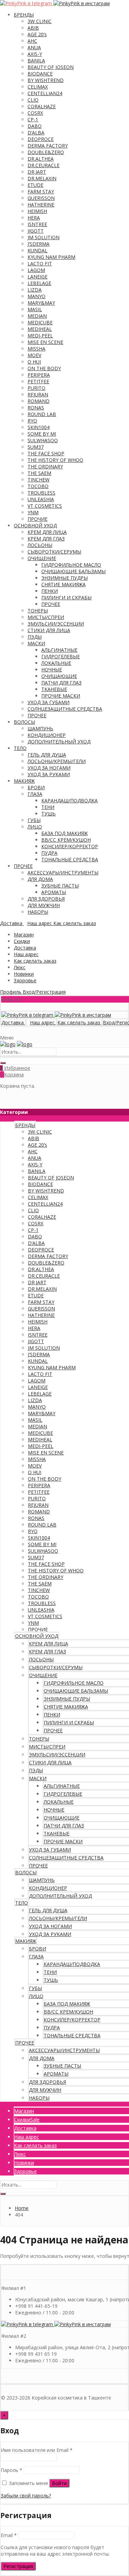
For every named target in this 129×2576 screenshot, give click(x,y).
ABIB (33, 28)
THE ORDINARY (45, 466)
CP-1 (33, 119)
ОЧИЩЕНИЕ (42, 558)
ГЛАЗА (35, 794)
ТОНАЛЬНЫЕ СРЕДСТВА (70, 859)
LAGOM (36, 270)
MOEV (34, 355)
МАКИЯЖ (24, 781)
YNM (33, 512)
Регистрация (18, 2566)
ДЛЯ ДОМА (40, 879)
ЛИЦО (35, 827)
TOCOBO (38, 486)
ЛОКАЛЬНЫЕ (56, 663)
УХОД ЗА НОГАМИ (49, 768)
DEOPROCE (41, 139)
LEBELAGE (39, 283)
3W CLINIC (40, 21)
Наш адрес (26, 954)
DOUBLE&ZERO (46, 152)
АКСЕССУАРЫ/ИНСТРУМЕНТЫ (63, 873)
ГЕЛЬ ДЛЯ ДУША (47, 755)
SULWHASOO (43, 440)
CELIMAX (38, 87)
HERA (34, 218)
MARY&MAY (41, 303)
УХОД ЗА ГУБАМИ (49, 702)
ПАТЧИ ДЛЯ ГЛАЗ (61, 683)
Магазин (24, 935)
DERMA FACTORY (48, 146)
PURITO (36, 388)
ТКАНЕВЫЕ (54, 689)
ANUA (34, 47)
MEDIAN (37, 316)
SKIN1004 (39, 427)
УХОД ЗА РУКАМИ (49, 774)
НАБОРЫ (38, 912)
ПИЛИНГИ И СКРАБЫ (66, 597)
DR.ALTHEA (41, 159)
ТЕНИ (48, 807)
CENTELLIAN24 (45, 93)
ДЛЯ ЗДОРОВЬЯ (46, 899)
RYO (32, 421)
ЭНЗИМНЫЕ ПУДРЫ (64, 578)
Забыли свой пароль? (26, 2496)
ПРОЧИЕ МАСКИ (61, 696)
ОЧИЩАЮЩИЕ (59, 676)
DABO (35, 126)
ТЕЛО (20, 748)
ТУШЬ (49, 814)
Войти (59, 2483)
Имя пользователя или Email (37, 2450)
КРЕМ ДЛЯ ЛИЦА (47, 532)
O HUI (34, 362)
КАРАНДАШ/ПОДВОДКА (69, 800)
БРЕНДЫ (24, 15)
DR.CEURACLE (44, 165)
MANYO (36, 296)
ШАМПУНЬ (40, 728)
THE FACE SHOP (46, 453)
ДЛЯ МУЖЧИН (44, 905)
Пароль (12, 2470)
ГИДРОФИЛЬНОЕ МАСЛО (71, 565)
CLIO (33, 100)
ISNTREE (37, 224)
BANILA (36, 60)
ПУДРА (49, 853)
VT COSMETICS (45, 506)
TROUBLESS (41, 493)
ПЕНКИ (50, 591)
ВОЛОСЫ (24, 722)
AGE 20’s (37, 34)
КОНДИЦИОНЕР (47, 735)
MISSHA (36, 349)
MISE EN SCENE (45, 342)
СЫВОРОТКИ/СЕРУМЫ (54, 552)
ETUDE (35, 185)
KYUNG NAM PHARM (51, 257)
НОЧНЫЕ (52, 670)
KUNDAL (37, 250)
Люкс (20, 967)
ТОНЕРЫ (38, 611)
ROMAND (39, 401)
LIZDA (35, 290)
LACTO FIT (40, 263)
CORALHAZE (42, 106)
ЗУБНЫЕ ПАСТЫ (60, 886)
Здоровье (25, 980)
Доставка (25, 948)
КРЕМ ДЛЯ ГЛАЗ (46, 539)
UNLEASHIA (41, 499)
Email (9, 2535)
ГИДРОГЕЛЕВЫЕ (61, 656)
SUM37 (36, 447)
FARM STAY (41, 191)
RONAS (36, 408)
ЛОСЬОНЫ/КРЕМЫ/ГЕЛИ (57, 761)
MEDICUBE (40, 322)
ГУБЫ (34, 820)
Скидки (22, 941)
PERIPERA (39, 375)
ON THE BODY (44, 368)
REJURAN (38, 394)
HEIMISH (37, 211)
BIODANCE (40, 74)
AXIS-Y (35, 54)
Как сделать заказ (35, 961)
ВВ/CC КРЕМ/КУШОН (66, 840)
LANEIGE (37, 277)
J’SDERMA (39, 244)
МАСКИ (36, 643)
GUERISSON (41, 198)
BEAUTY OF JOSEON (51, 67)
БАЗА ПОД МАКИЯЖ (64, 833)
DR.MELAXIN (42, 178)
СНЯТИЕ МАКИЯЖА (63, 584)
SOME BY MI (42, 434)
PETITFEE (38, 381)
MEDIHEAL (40, 329)
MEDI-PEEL (40, 336)
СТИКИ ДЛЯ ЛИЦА (49, 630)
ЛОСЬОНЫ (40, 545)
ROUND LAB (42, 414)
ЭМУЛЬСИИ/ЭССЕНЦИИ (56, 624)
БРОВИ (36, 787)
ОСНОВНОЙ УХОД (35, 525)
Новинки (24, 974)
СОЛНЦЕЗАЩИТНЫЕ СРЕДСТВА (65, 709)
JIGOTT (36, 231)
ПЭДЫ (35, 637)
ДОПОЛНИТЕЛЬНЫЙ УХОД (59, 742)
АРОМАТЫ (54, 892)
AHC (32, 41)
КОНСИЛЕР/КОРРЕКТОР (70, 846)
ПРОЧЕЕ (51, 604)
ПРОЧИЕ (37, 519)
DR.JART (37, 172)
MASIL (35, 309)
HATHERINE (41, 205)
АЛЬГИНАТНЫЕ (59, 650)
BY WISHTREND (46, 80)
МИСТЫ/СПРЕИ (46, 617)
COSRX (35, 113)
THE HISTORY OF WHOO (55, 460)
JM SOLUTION (44, 237)
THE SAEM (39, 473)
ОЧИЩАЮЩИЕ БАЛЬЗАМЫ (73, 571)
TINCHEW (39, 480)
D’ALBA (36, 133)
